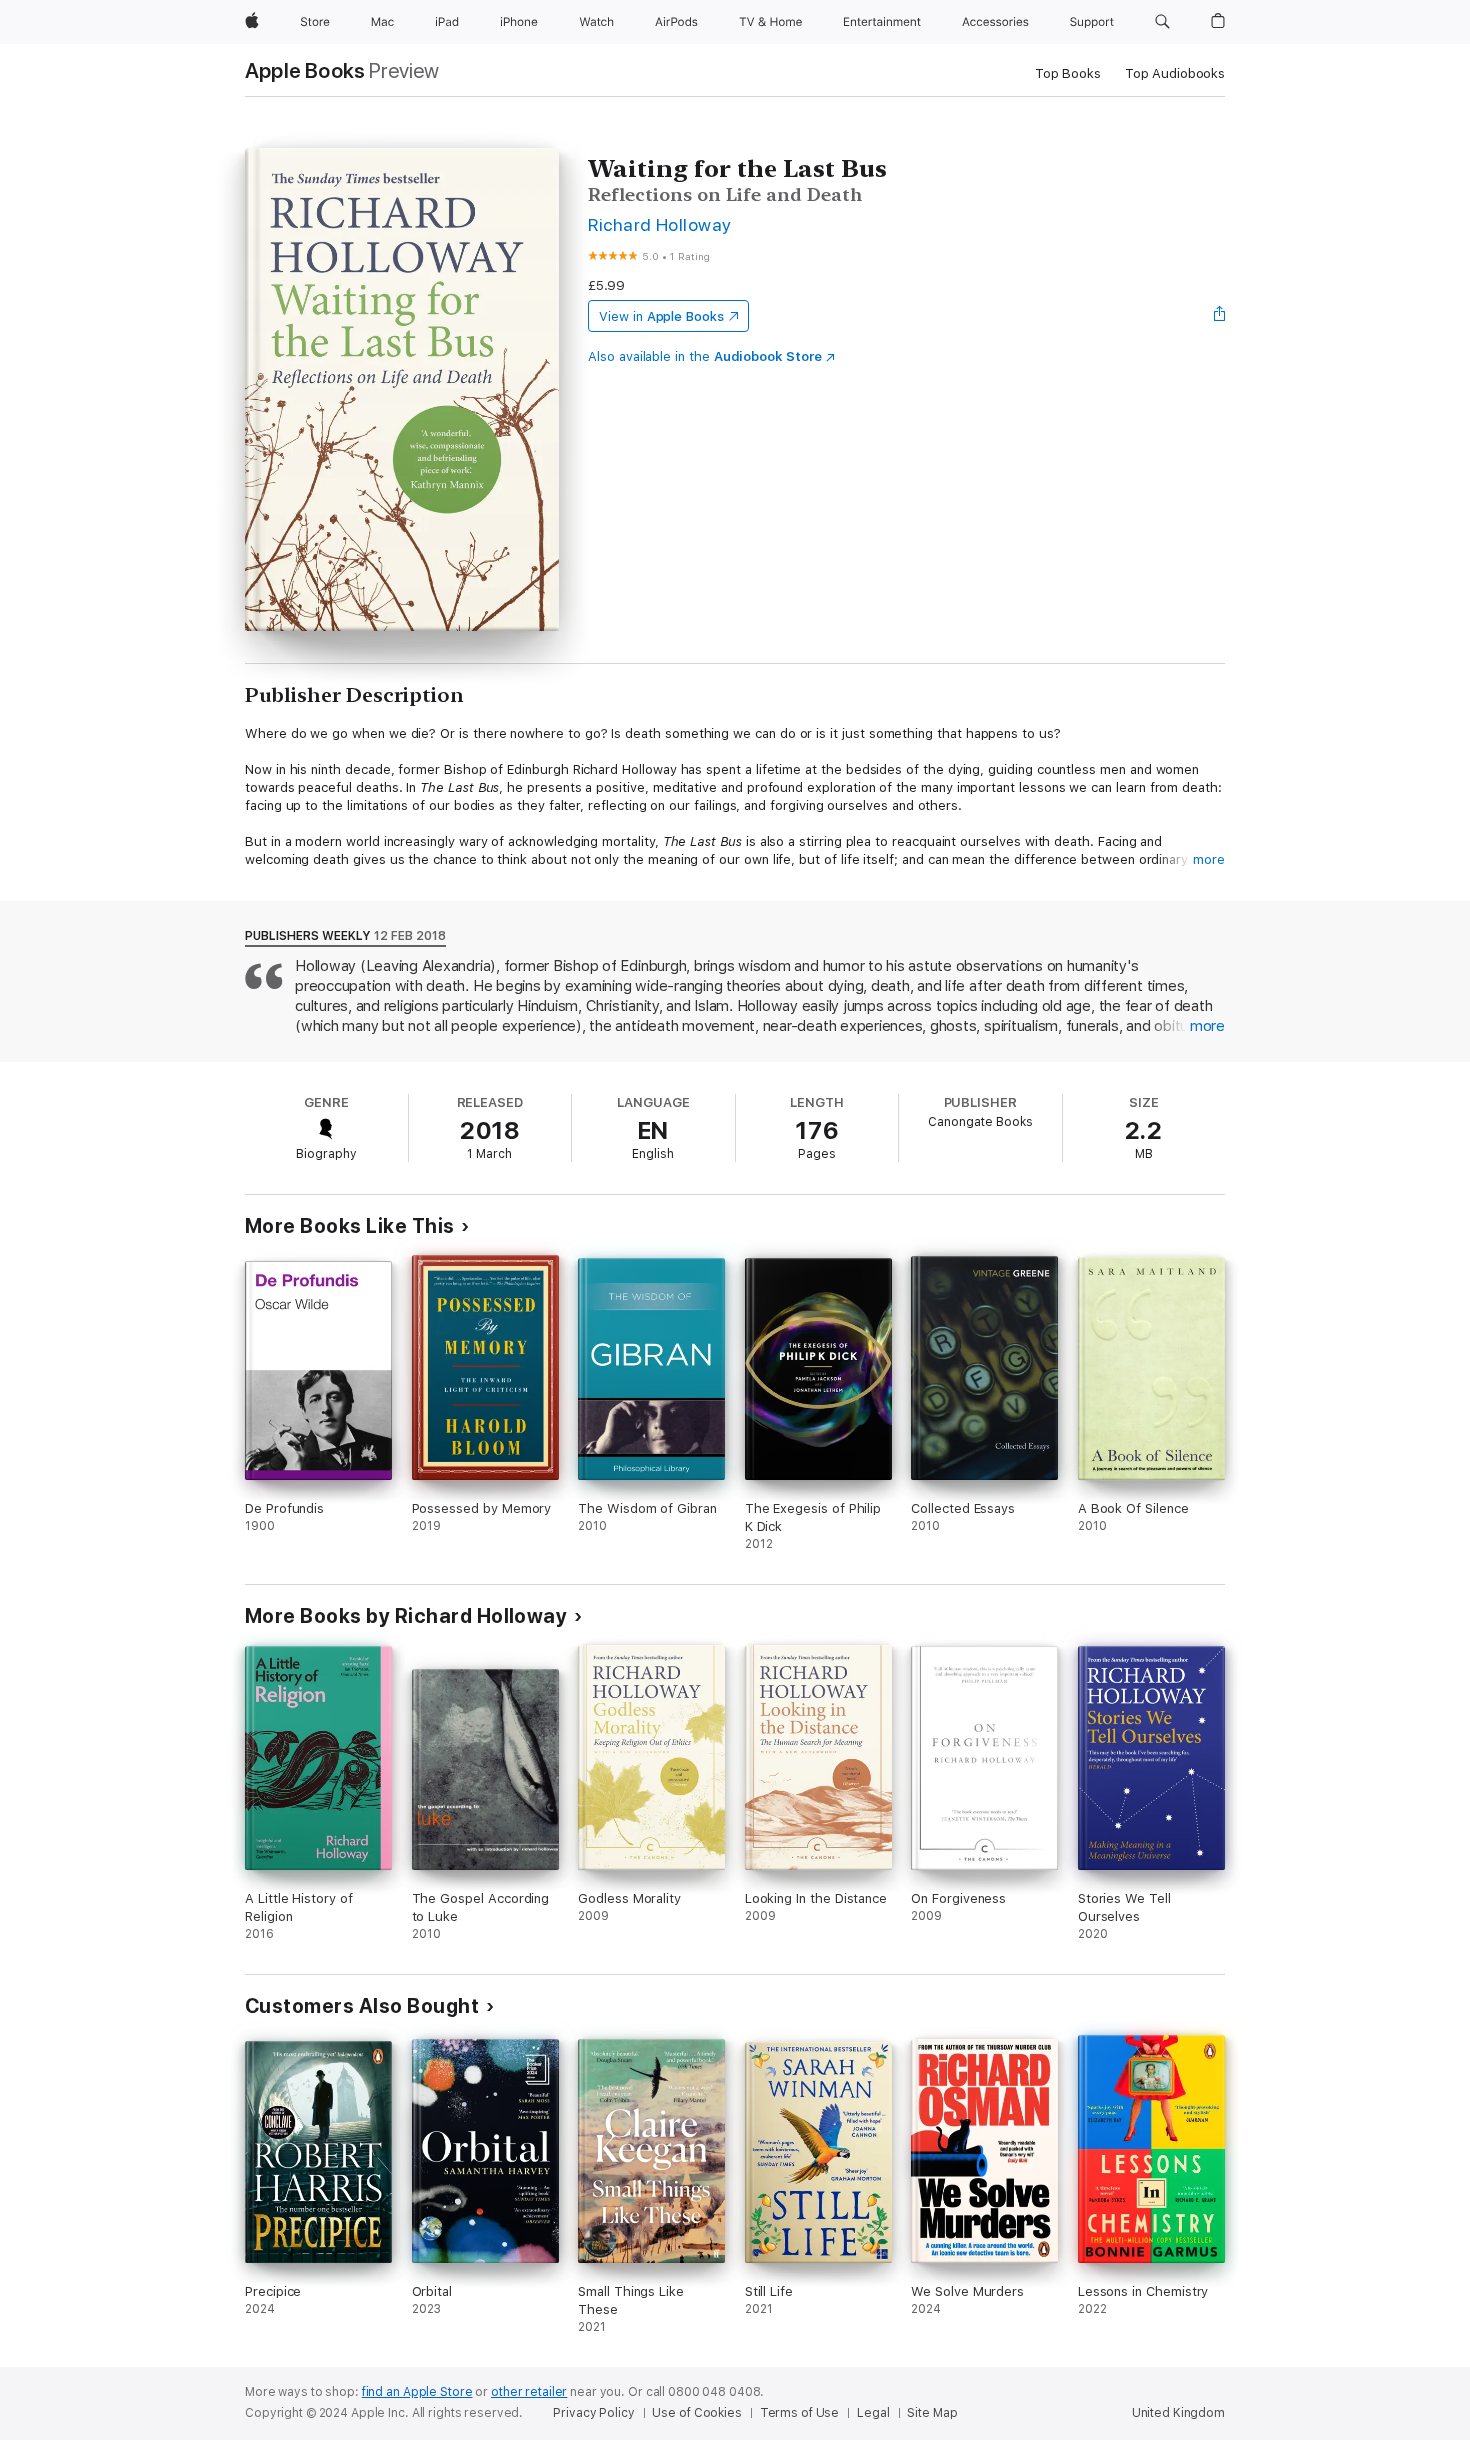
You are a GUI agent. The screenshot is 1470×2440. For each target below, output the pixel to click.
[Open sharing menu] (1220, 316)
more (1209, 859)
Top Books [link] (1068, 73)
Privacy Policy (593, 2413)
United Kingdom (1178, 2413)
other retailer (529, 2392)
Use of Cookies (696, 2413)
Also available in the (705, 356)
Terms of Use (800, 2413)
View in (661, 316)
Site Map (932, 2413)
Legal (873, 2413)
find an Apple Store (417, 2392)
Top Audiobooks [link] (1175, 73)
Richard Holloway (660, 224)
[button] (1162, 22)
